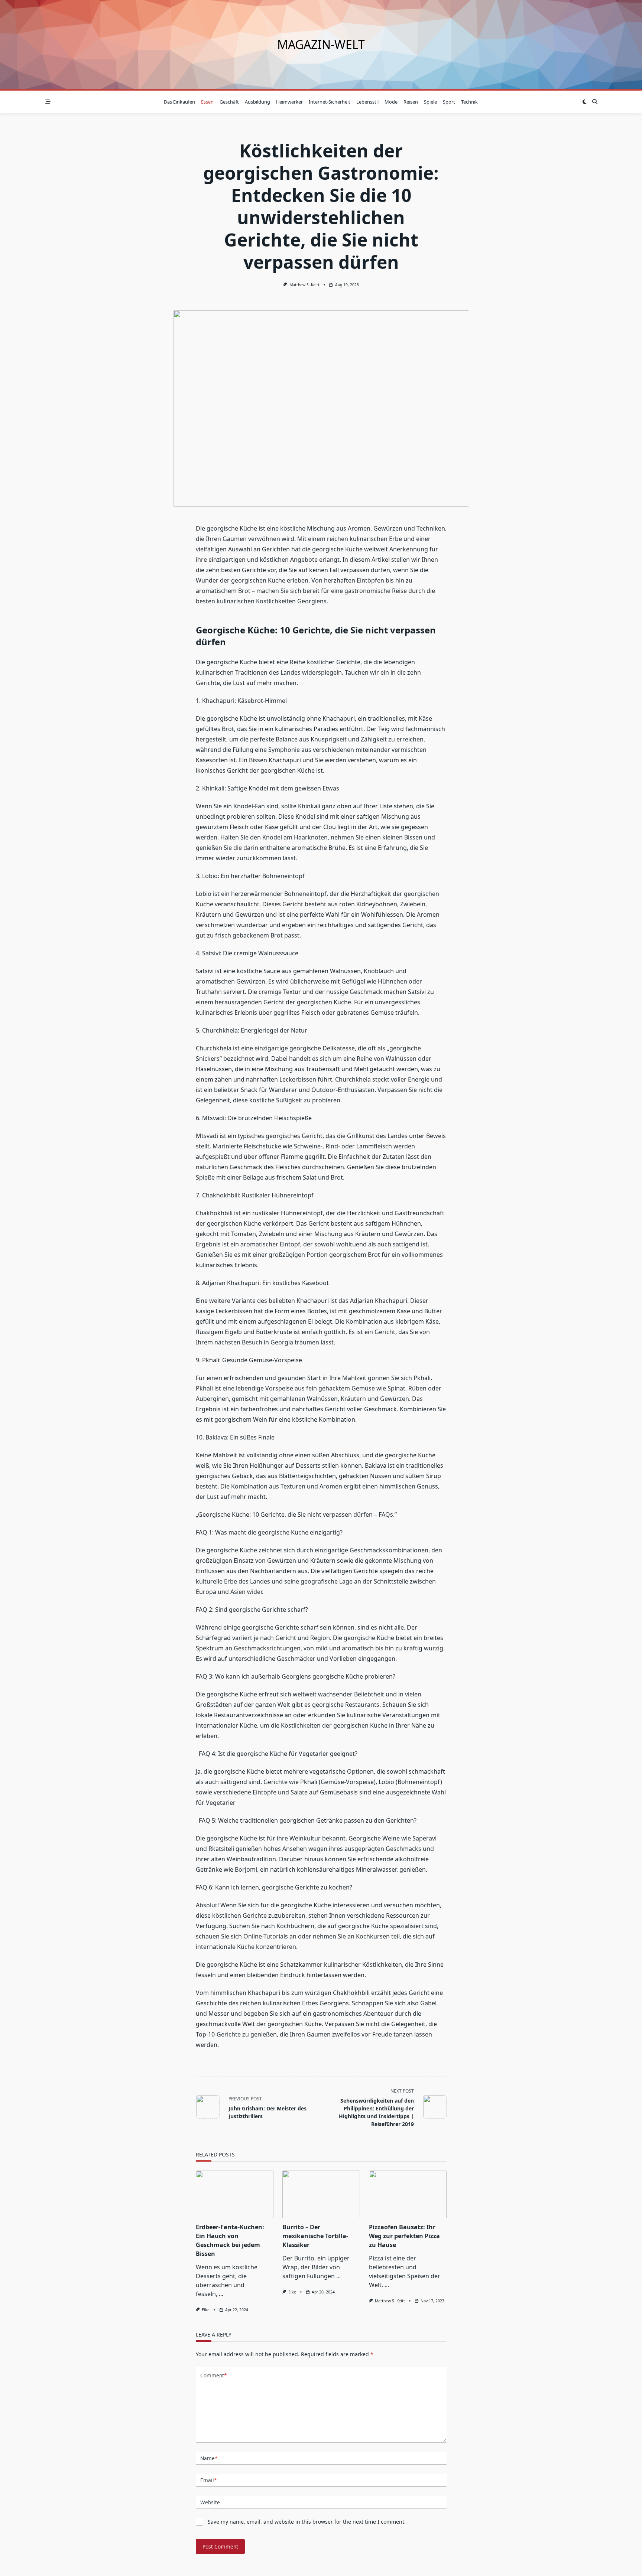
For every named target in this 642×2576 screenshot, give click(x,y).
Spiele (430, 102)
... (221, 2294)
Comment (213, 2375)
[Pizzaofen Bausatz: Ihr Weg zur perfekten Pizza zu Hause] (408, 2194)
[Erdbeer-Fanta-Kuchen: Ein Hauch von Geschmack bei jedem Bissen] (235, 2194)
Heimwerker (289, 102)
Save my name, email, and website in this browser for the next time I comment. (307, 2522)
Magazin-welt (321, 44)
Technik (469, 102)
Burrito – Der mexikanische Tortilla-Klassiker (315, 2236)
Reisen (411, 102)
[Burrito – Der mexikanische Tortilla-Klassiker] (321, 2194)
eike (206, 2310)
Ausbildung (257, 102)
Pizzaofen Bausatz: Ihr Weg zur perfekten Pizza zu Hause (404, 2236)
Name (209, 2458)
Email (208, 2480)
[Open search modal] (595, 102)
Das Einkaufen (179, 102)
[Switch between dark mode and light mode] (584, 102)
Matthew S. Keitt (304, 285)
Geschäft (229, 102)
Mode (391, 102)
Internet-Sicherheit (330, 102)
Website (210, 2502)
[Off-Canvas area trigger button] (48, 102)
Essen (207, 102)
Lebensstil (367, 102)
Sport (449, 102)
